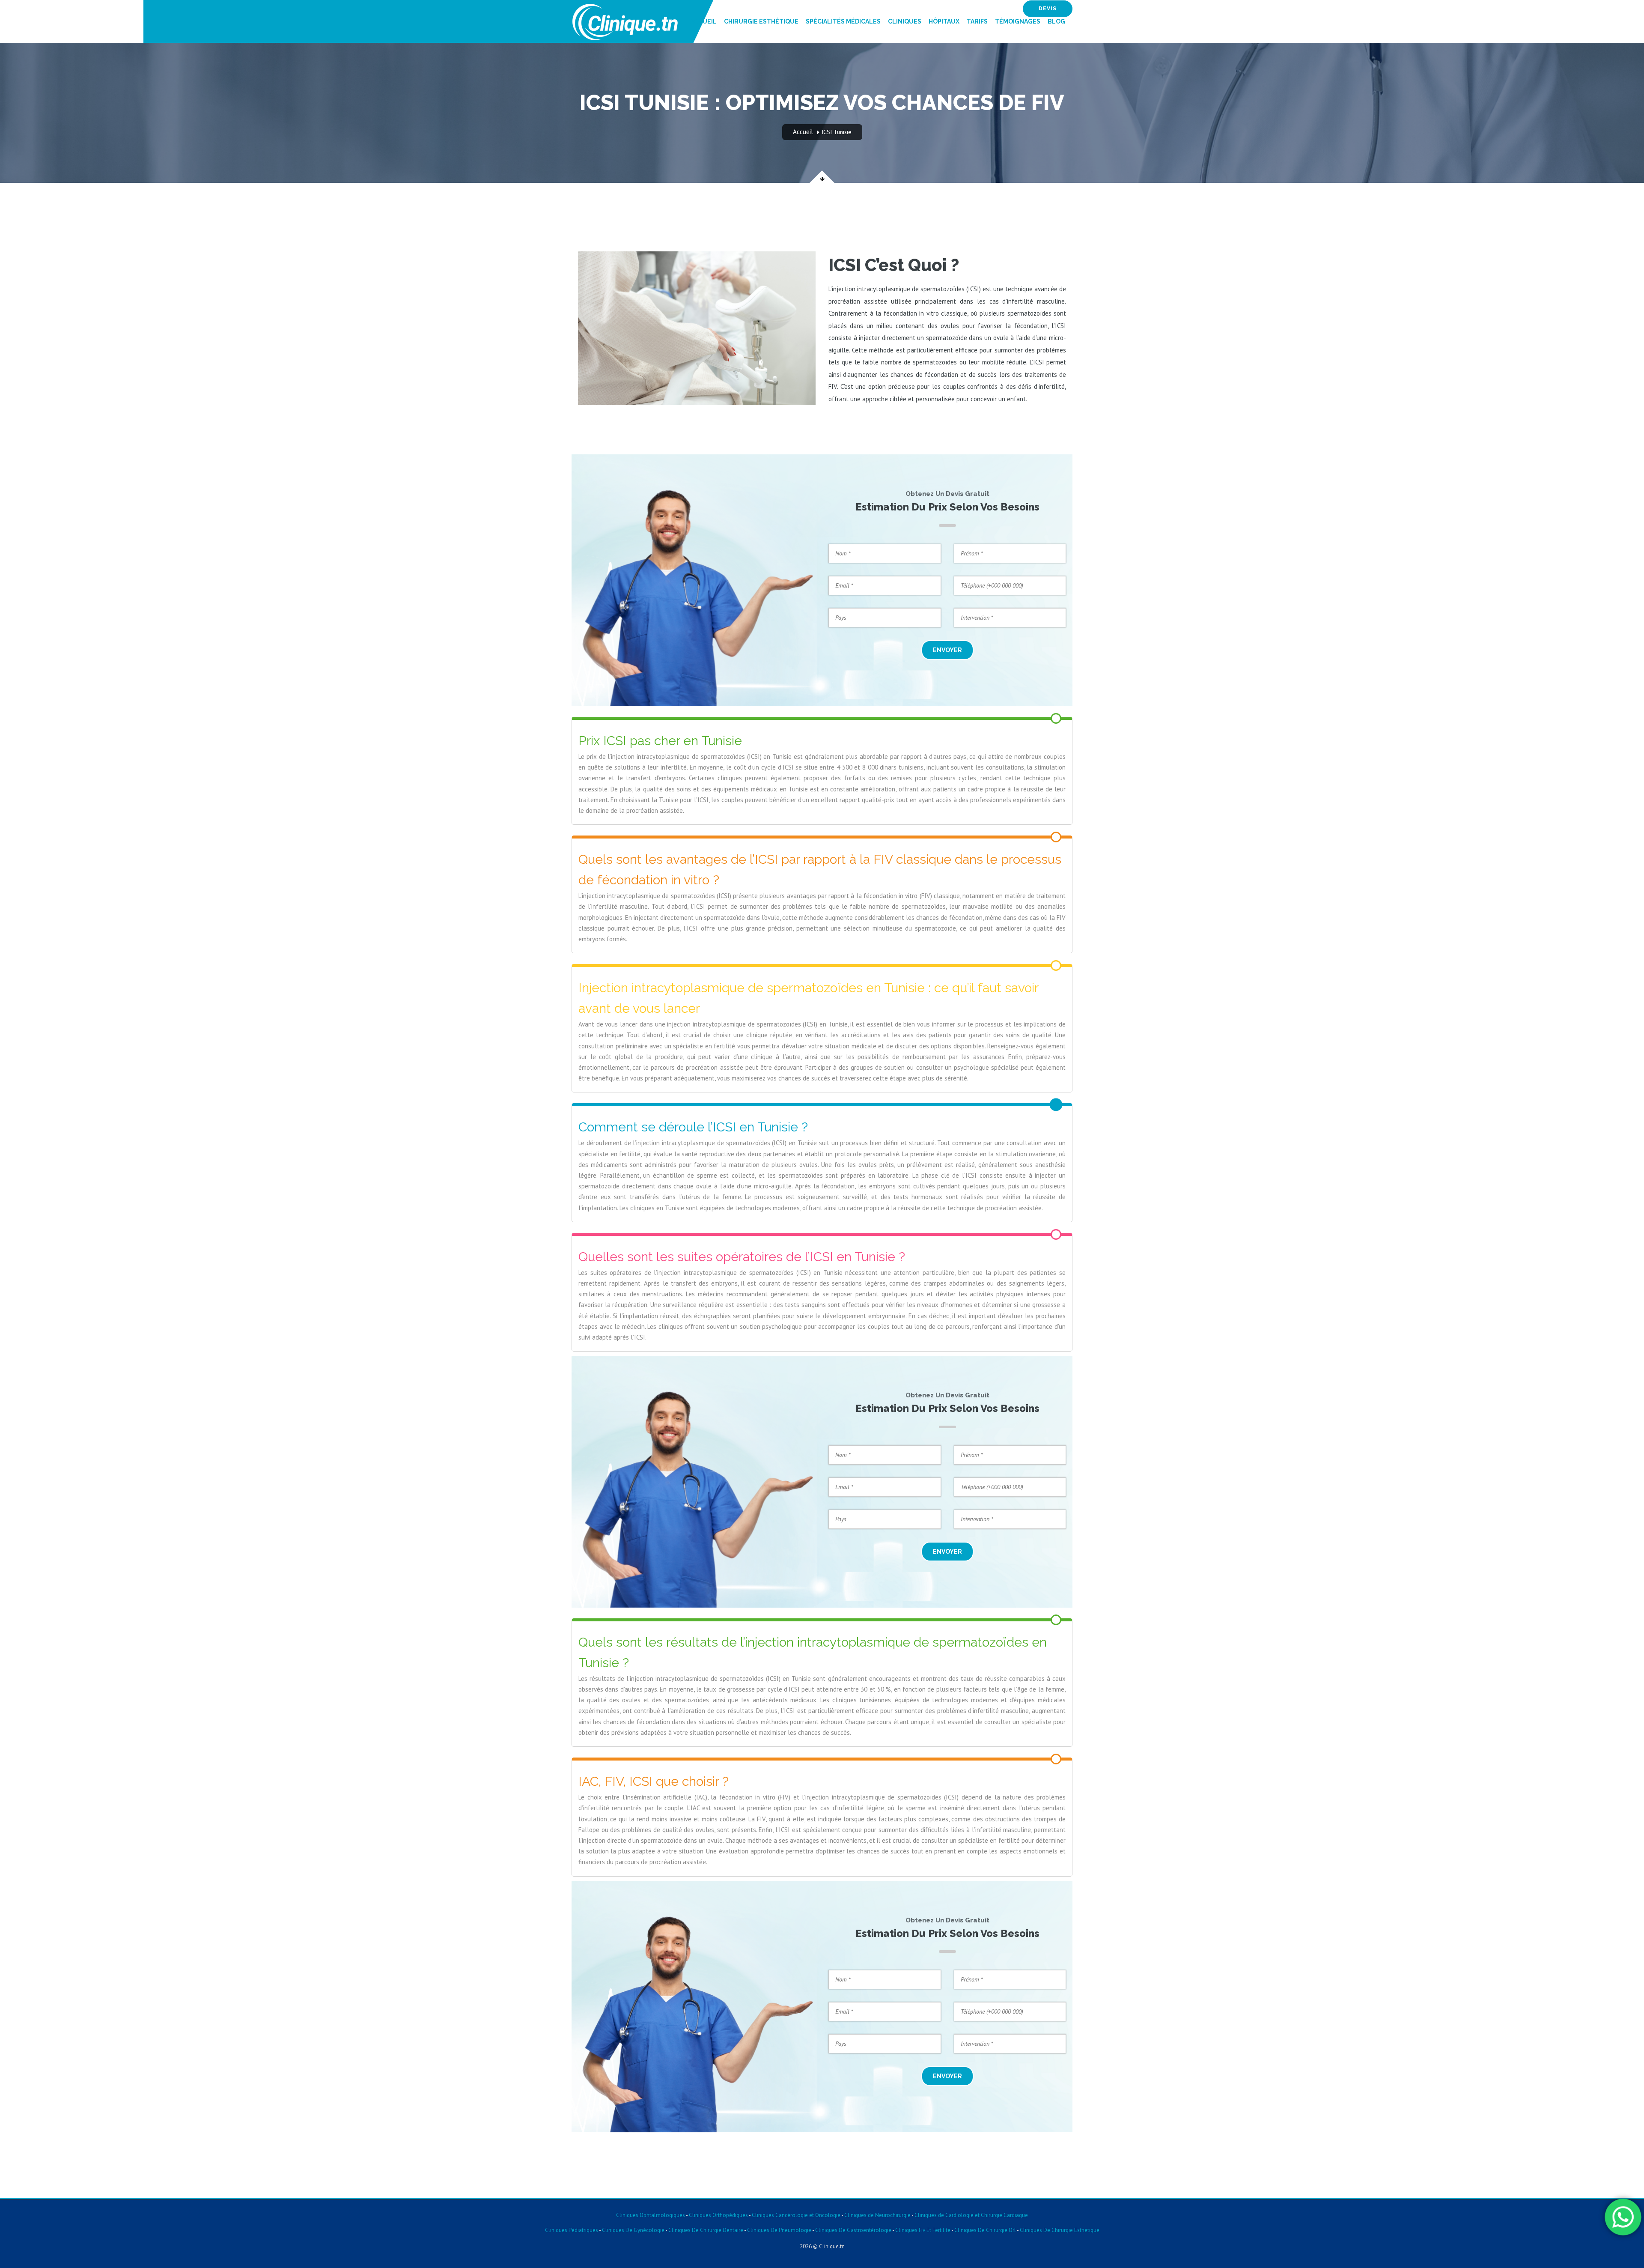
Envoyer (947, 650)
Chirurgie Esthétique (761, 21)
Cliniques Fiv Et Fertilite (923, 2230)
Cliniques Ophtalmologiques (651, 2215)
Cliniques (905, 21)
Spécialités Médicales (843, 21)
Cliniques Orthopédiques (718, 2215)
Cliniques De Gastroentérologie (853, 2230)
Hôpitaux (944, 21)
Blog (1056, 21)
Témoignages (1018, 21)
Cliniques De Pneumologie (779, 2230)
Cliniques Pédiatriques (572, 2230)
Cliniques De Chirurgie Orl (985, 2230)
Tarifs (977, 21)
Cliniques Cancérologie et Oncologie (795, 2215)
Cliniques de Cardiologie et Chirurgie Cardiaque (971, 2215)
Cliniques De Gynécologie (633, 2230)
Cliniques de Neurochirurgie (877, 2215)
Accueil (703, 21)
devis (1048, 9)
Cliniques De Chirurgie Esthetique (1060, 2230)
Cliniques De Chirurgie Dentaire (706, 2230)
